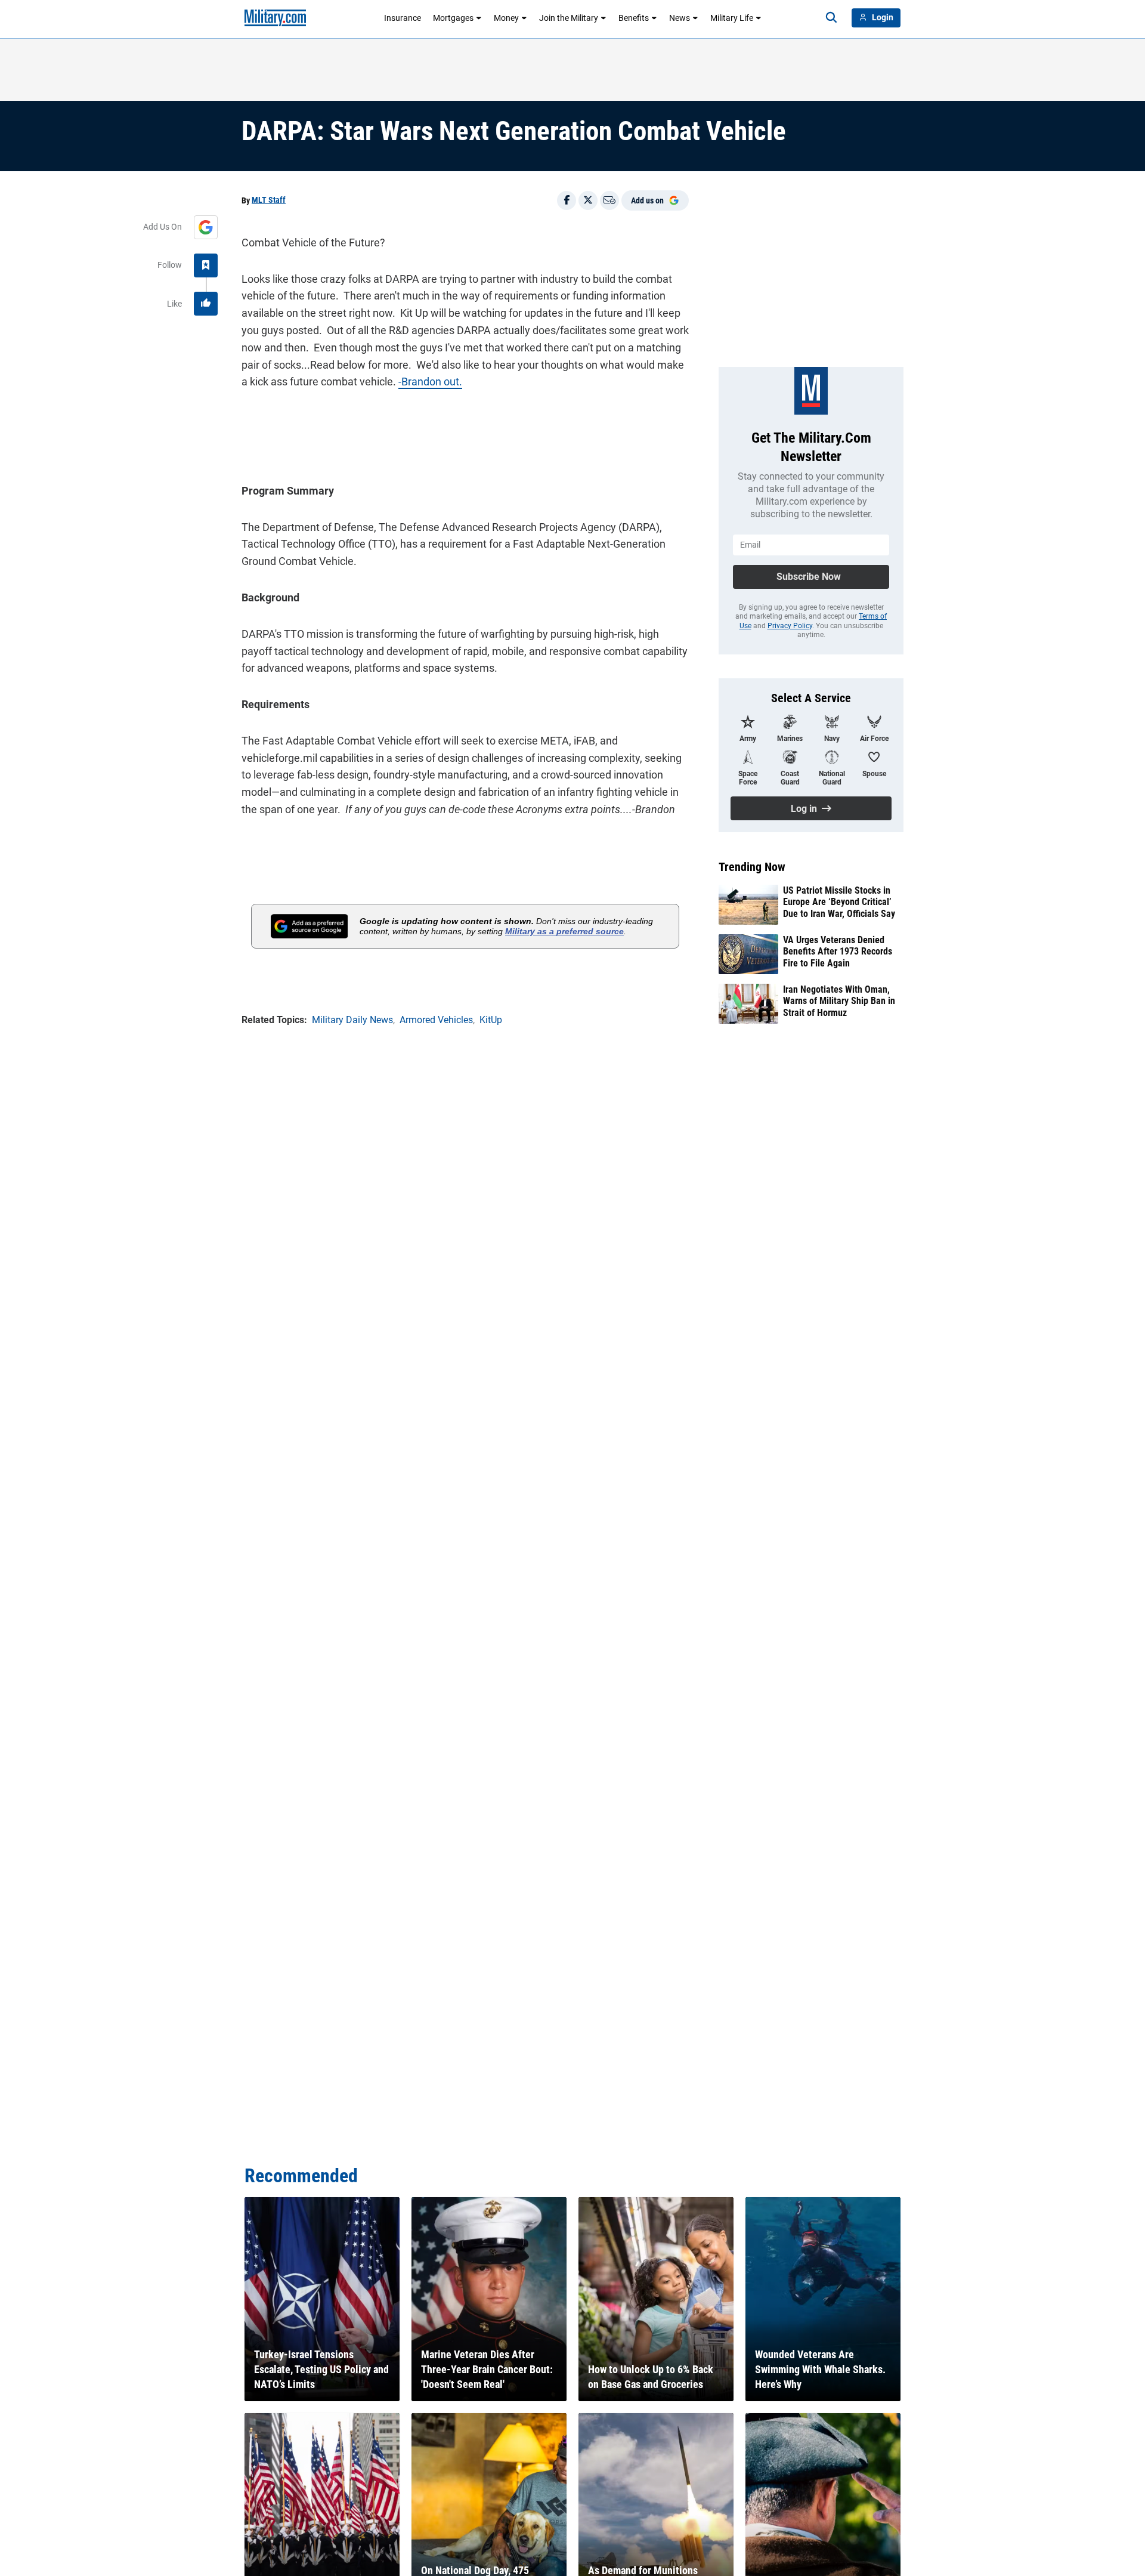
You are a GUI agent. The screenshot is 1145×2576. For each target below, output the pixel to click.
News (680, 18)
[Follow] (206, 265)
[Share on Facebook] (567, 200)
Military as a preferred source (564, 931)
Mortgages (453, 18)
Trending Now (752, 867)
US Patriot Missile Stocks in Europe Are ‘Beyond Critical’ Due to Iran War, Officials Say (839, 902)
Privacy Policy (790, 626)
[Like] (206, 304)
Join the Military (569, 18)
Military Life (732, 18)
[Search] (831, 18)
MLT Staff (269, 200)
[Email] (609, 200)
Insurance (403, 18)
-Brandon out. (430, 382)
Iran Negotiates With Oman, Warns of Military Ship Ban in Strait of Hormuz (839, 1001)
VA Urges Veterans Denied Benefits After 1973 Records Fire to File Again (838, 951)
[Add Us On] (206, 227)
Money (506, 18)
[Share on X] (588, 200)
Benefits (634, 18)
